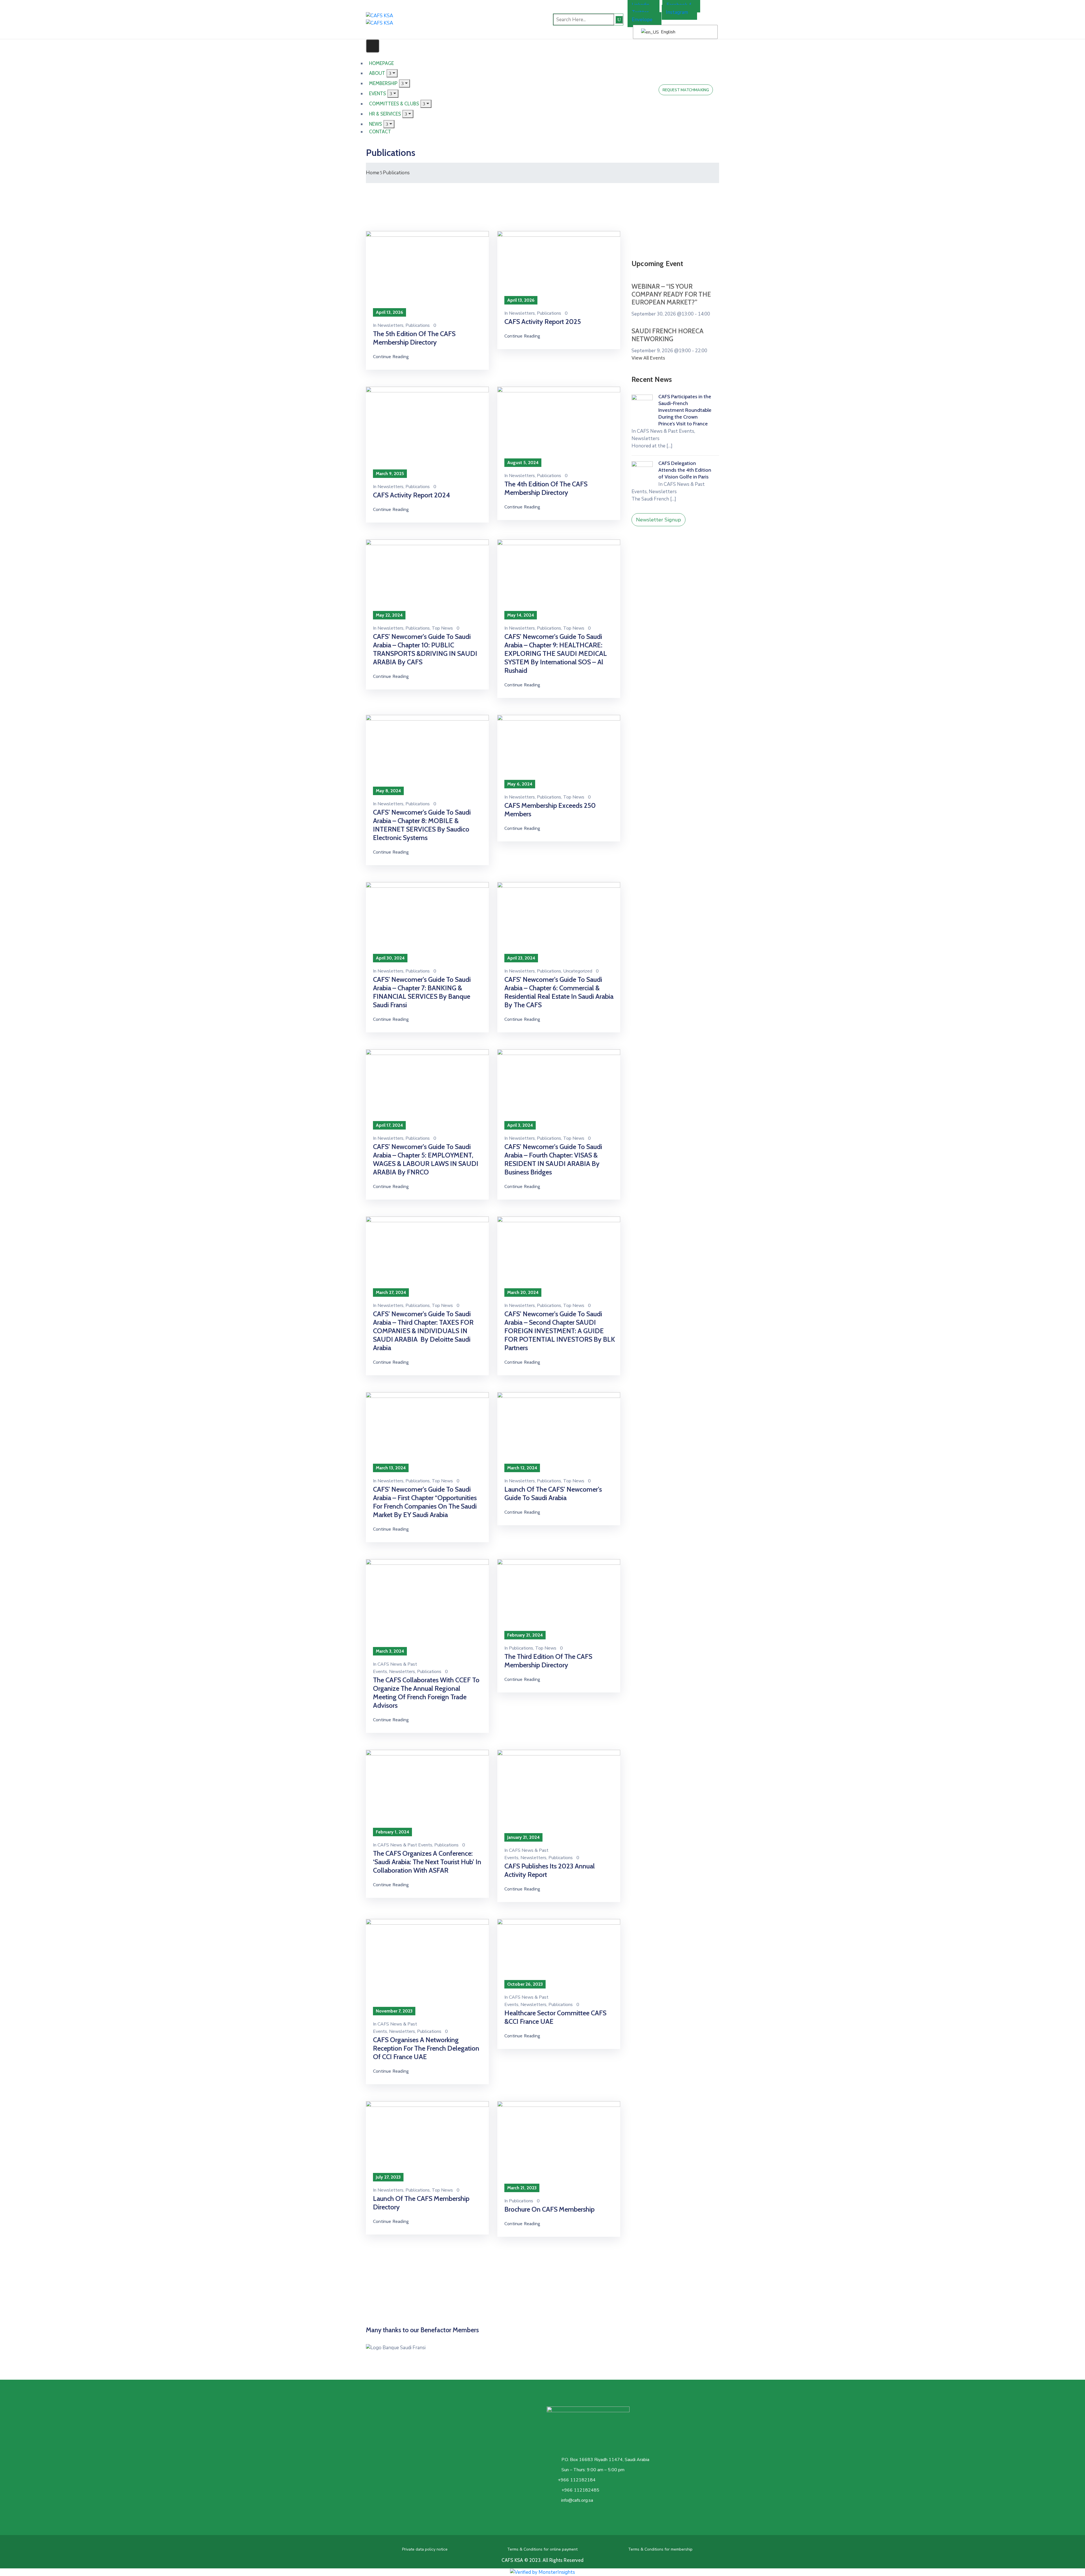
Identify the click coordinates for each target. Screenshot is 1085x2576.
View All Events (648, 358)
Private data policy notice (425, 2549)
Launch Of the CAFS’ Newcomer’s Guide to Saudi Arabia (553, 1493)
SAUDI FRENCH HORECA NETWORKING (668, 335)
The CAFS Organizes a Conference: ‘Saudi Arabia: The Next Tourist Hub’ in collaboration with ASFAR (427, 1862)
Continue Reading (391, 357)
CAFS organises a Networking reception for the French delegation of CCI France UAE (426, 2048)
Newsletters (390, 325)
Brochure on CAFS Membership (549, 2209)
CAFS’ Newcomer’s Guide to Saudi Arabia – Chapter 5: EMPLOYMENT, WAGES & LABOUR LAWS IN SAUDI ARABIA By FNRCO (426, 1159)
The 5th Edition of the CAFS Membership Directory (414, 338)
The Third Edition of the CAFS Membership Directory (548, 1661)
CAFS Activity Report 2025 (543, 322)
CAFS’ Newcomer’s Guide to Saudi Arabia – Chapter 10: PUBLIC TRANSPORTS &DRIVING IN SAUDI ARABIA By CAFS (425, 649)
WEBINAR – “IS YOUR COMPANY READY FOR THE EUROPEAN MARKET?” (671, 294)
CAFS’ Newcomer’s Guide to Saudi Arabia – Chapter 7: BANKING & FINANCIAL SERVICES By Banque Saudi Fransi (422, 992)
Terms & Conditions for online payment (542, 2549)
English (668, 32)
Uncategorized (578, 971)
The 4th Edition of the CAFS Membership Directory (546, 488)
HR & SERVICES (385, 114)
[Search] (619, 20)
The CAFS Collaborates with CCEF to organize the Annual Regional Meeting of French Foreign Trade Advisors (426, 1693)
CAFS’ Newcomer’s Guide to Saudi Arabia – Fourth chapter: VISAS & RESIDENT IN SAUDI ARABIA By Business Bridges (553, 1159)
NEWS (376, 124)
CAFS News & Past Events (405, 1845)
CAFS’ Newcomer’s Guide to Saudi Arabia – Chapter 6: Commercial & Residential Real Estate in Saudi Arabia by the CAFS (559, 992)
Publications (418, 325)
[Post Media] (427, 272)
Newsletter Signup (658, 520)
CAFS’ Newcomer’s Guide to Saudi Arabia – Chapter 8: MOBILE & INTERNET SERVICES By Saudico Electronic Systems (422, 825)
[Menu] (404, 83)
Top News (442, 628)
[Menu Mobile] (373, 46)
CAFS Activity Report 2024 (412, 495)
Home (373, 173)
